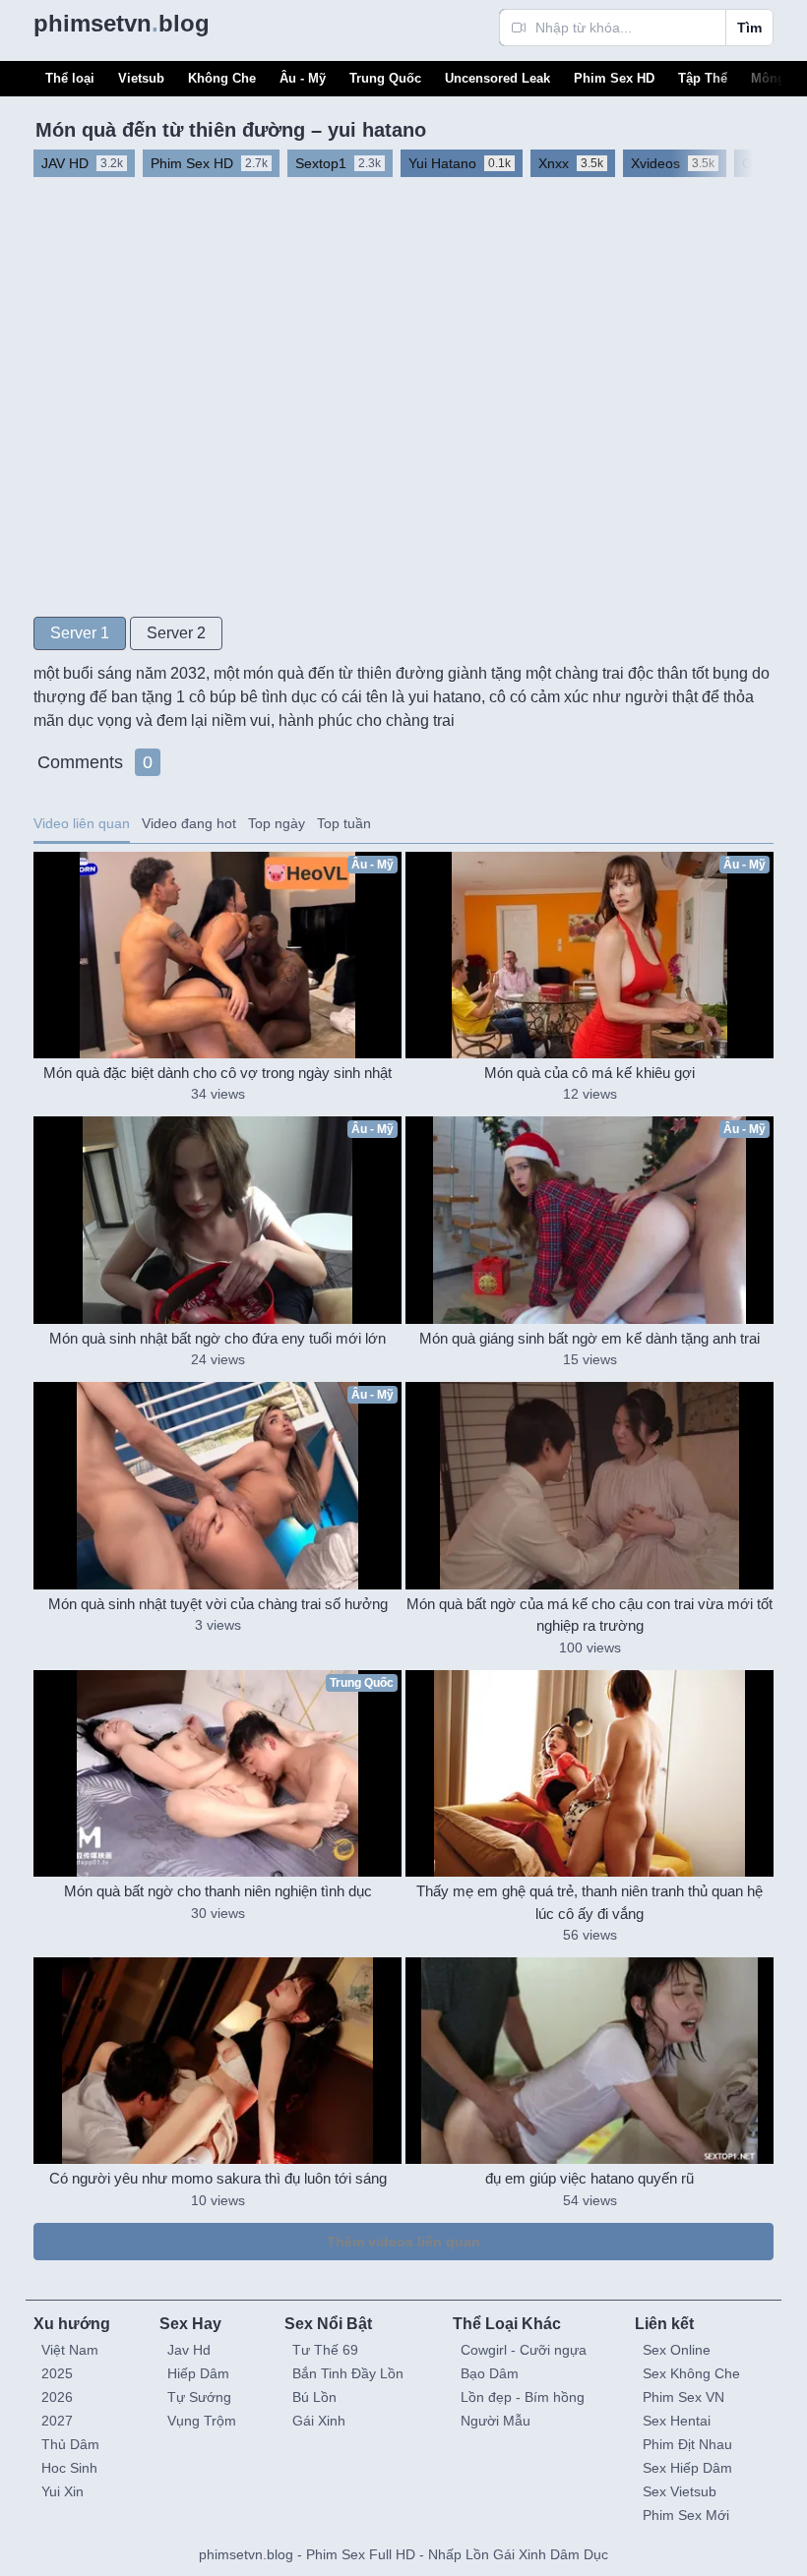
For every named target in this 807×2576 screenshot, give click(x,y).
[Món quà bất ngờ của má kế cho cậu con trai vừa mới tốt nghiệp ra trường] (590, 1485)
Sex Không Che (691, 2373)
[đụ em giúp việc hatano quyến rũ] (590, 2061)
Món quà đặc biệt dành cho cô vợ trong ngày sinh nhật (217, 1073)
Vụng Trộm (202, 2421)
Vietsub (141, 78)
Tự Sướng (199, 2397)
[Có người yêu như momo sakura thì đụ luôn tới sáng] (217, 2061)
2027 (57, 2421)
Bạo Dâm (490, 2373)
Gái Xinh (319, 2421)
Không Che (222, 78)
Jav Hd (189, 2350)
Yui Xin (62, 2491)
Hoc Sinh (69, 2468)
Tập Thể (703, 78)
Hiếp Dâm (198, 2373)
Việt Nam (70, 2350)
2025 (57, 2373)
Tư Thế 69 (325, 2350)
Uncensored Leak (497, 78)
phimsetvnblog (122, 23)
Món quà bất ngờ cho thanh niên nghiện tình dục (218, 1891)
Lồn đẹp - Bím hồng (523, 2397)
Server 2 (176, 633)
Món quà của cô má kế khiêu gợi (590, 1073)
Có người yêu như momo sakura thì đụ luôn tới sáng (218, 2178)
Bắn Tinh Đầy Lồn (348, 2373)
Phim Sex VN (683, 2397)
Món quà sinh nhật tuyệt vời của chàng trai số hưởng (218, 1604)
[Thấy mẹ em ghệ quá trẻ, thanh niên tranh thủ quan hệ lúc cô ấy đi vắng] (590, 1773)
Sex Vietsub (680, 2491)
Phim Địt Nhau (687, 2444)
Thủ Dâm (70, 2444)
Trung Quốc (385, 78)
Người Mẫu (496, 2421)
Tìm (749, 28)
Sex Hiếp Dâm (687, 2468)
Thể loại (70, 78)
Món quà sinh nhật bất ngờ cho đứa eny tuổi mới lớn (217, 1338)
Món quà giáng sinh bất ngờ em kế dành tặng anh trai (590, 1338)
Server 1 (80, 633)
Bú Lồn (314, 2397)
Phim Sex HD (614, 78)
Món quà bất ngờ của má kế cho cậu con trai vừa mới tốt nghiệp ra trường (590, 1615)
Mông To (777, 78)
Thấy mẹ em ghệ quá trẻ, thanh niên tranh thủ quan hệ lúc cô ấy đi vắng (590, 1902)
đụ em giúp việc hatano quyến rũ (590, 2178)
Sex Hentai (677, 2421)
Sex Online (677, 2350)
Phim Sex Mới (686, 2515)
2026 (57, 2397)
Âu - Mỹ (303, 78)
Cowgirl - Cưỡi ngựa (524, 2350)
